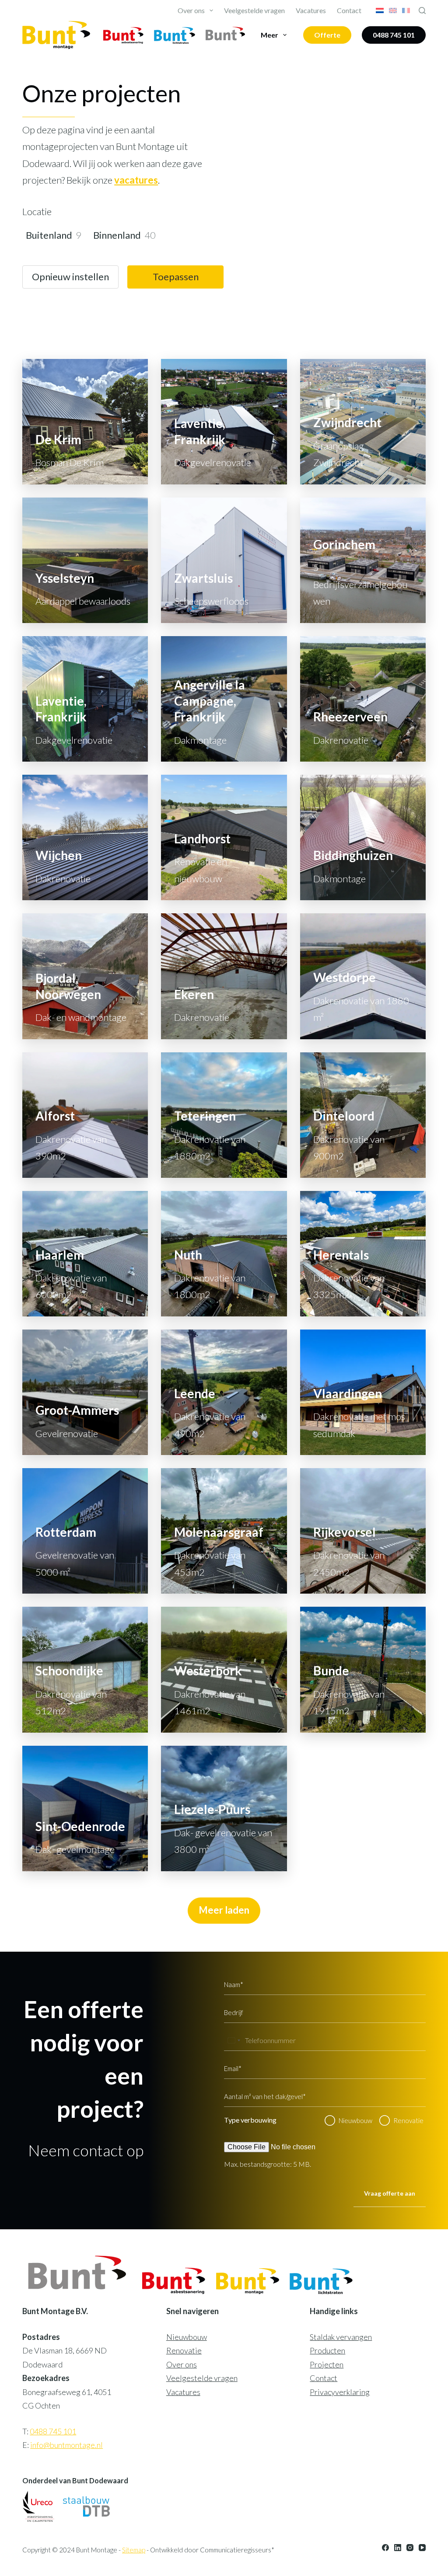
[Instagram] (410, 2548)
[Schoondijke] (85, 1669)
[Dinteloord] (363, 1115)
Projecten (327, 2364)
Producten (327, 2350)
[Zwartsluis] (224, 560)
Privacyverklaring (340, 2392)
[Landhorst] (224, 837)
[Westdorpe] (363, 976)
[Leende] (224, 1392)
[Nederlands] (380, 10)
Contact (349, 10)
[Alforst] (85, 1115)
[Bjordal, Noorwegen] (85, 976)
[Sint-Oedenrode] (85, 1808)
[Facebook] (385, 2548)
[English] (393, 10)
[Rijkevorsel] (363, 1531)
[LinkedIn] (398, 2548)
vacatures (136, 180)
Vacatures (311, 10)
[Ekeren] (224, 976)
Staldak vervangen (341, 2337)
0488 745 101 (394, 35)
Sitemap (134, 2550)
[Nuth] (224, 1254)
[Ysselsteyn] (85, 560)
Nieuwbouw (355, 2120)
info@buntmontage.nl (66, 2445)
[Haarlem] (85, 1254)
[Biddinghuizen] (363, 837)
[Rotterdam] (85, 1531)
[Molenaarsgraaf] (224, 1531)
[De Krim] (85, 422)
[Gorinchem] (363, 560)
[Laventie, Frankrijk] (224, 422)
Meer (269, 35)
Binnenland (117, 235)
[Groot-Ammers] (85, 1392)
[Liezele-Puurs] (224, 1808)
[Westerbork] (224, 1669)
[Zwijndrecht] (363, 422)
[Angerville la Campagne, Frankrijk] (224, 699)
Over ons (191, 10)
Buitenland (49, 235)
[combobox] (234, 2040)
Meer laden (224, 1910)
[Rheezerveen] (363, 699)
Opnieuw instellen (70, 277)
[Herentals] (363, 1254)
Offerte (327, 35)
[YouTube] (422, 2548)
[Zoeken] (422, 10)
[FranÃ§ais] (406, 10)
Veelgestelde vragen (254, 10)
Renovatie (408, 2120)
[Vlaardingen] (363, 1392)
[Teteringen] (224, 1115)
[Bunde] (363, 1669)
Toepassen (176, 277)
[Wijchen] (85, 837)
